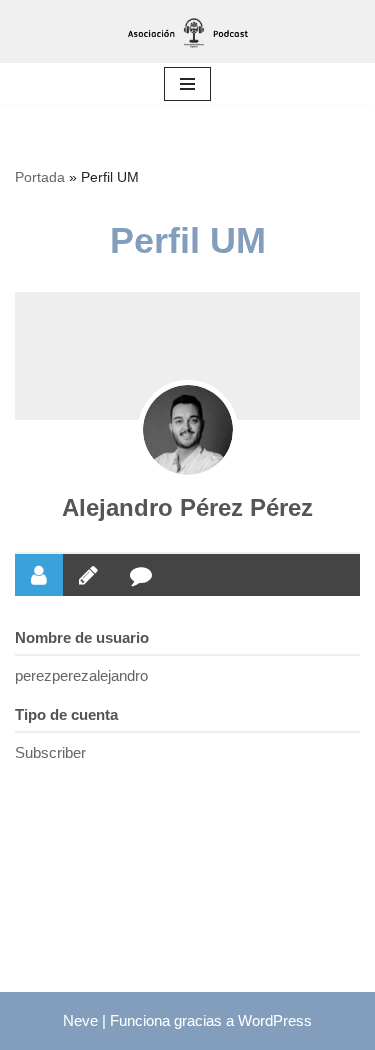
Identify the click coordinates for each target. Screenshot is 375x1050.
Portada (40, 177)
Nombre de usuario (82, 637)
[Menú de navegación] (187, 84)
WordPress (275, 1020)
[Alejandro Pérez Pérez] (188, 430)
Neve (80, 1020)
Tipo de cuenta (66, 714)
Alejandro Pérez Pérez (187, 507)
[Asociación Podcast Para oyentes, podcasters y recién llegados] (188, 31)
